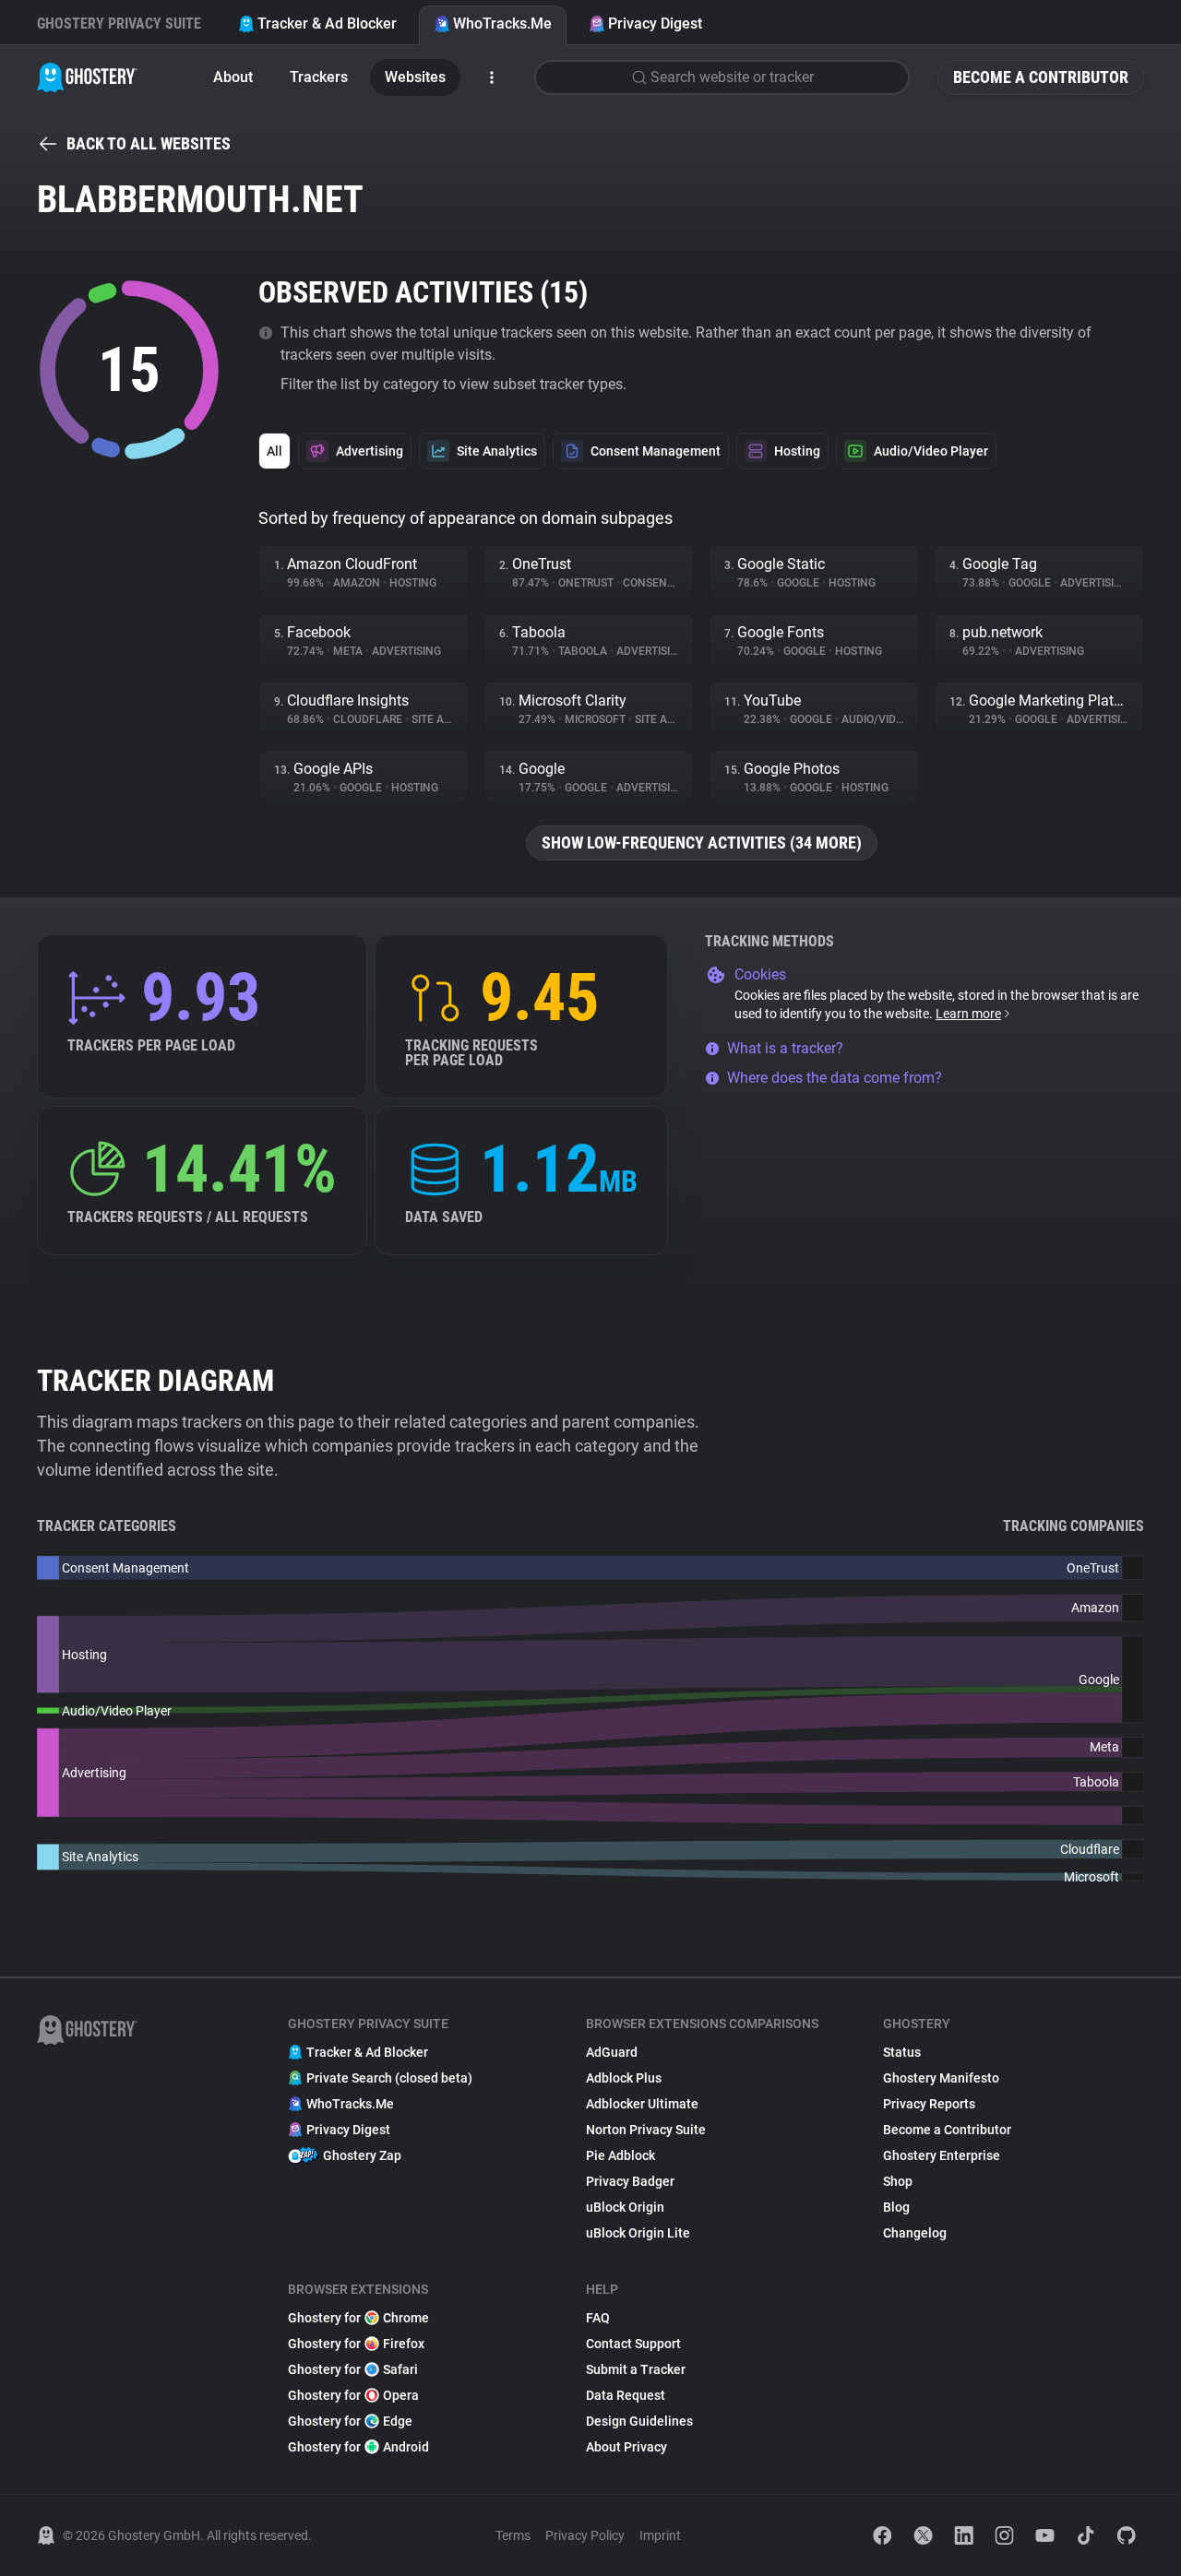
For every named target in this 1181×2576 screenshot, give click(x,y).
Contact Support (633, 2344)
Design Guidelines (639, 2421)
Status (902, 2052)
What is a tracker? (785, 1048)
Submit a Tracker (636, 2369)
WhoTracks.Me (502, 24)
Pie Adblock (620, 2155)
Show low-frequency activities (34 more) (702, 843)
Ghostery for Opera (353, 2395)
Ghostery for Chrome (358, 2318)
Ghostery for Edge (350, 2421)
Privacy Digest (655, 24)
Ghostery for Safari (353, 2369)
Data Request (626, 2395)
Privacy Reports (929, 2104)
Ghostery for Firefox (356, 2344)
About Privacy (626, 2447)
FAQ (598, 2318)
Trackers (319, 77)
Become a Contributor (1041, 77)
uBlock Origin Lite (638, 2233)
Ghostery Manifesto (941, 2078)
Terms (513, 2535)
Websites (415, 77)
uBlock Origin (625, 2207)
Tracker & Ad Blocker (327, 24)
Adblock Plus (624, 2078)
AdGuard (612, 2052)
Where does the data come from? (835, 1078)
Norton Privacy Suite (646, 2130)
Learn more (968, 1014)
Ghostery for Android (358, 2447)
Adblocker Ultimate (642, 2104)
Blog (896, 2207)
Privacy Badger (630, 2181)
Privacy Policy (585, 2535)
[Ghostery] (87, 77)
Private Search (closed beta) (389, 2078)
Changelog (915, 2233)
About (233, 77)
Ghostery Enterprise (942, 2155)
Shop (898, 2181)
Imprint (660, 2535)
